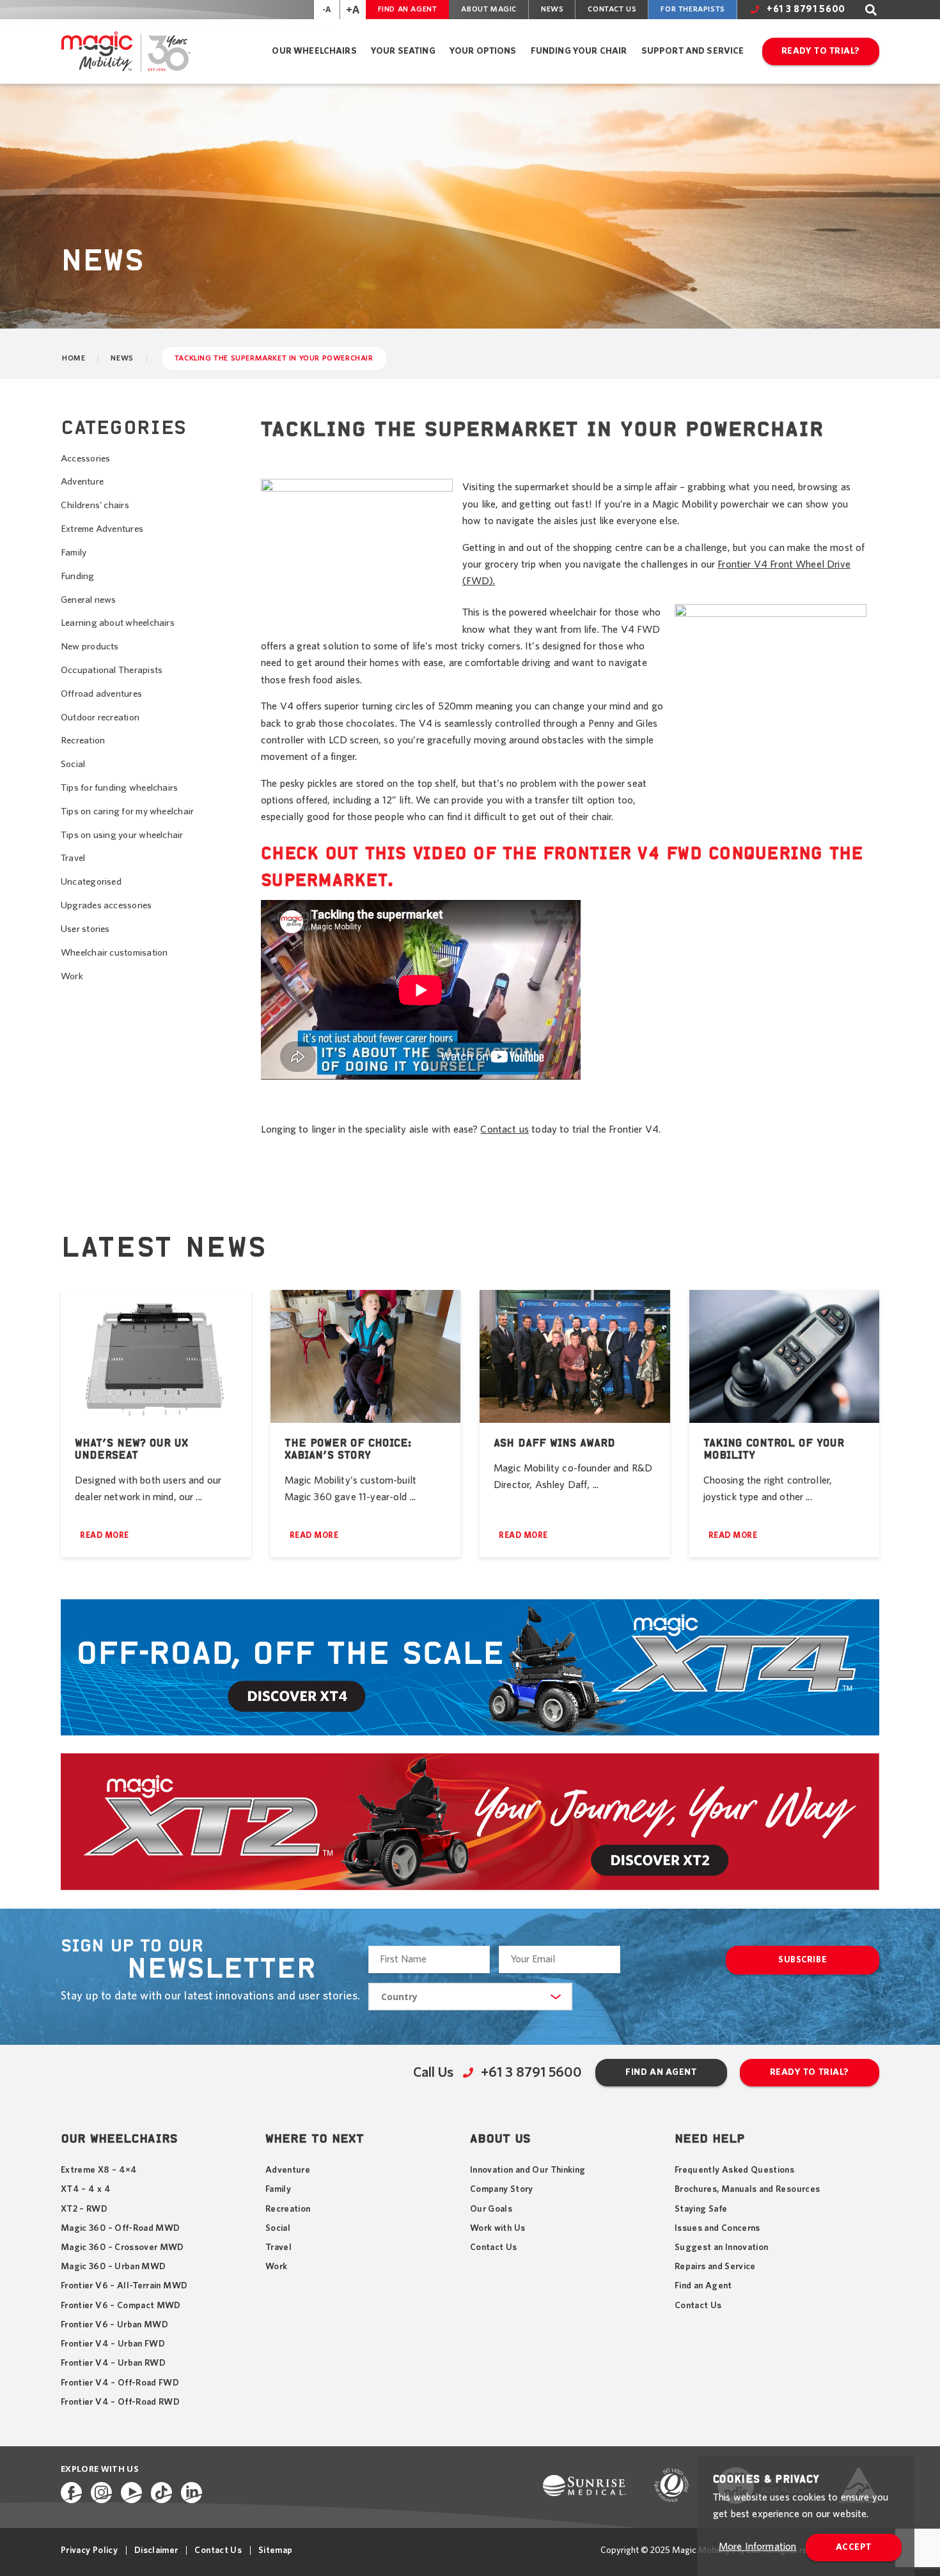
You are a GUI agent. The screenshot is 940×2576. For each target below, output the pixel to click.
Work (72, 976)
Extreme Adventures (102, 529)
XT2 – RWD (84, 2209)
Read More (105, 1536)
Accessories (85, 459)
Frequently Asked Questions (734, 2170)
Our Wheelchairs (314, 51)
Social (73, 764)
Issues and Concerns (717, 2228)
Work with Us (497, 2228)
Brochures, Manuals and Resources (747, 2189)
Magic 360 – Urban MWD (113, 2267)
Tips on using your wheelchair (122, 835)
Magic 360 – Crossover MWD (122, 2247)
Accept (854, 2547)
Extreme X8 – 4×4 (99, 2170)
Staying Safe (701, 2209)
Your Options (483, 51)
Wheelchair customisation (114, 953)
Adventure (82, 482)
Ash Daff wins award (554, 1443)
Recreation (83, 741)
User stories (85, 929)
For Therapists (693, 9)
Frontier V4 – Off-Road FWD (120, 2383)
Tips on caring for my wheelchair (127, 811)
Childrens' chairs (95, 505)
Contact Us (612, 9)
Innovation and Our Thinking (528, 2170)
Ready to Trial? (821, 51)
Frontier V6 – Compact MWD (121, 2306)
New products (90, 647)
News (552, 9)
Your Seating (403, 51)
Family (74, 553)
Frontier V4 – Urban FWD (113, 2344)
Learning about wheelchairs (118, 623)
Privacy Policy (89, 2550)
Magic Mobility (125, 51)
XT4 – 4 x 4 (86, 2189)
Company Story (502, 2189)
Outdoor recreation (100, 718)
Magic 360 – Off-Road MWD (120, 2228)
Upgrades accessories (106, 905)
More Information (758, 2547)
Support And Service (693, 51)
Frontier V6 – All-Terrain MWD (124, 2286)
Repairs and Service (715, 2267)
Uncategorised (91, 882)
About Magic (489, 9)
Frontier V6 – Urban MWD (114, 2325)
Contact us (505, 1129)
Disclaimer (156, 2550)
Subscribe (803, 1960)
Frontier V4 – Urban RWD (113, 2363)
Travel (73, 858)
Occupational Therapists (112, 670)
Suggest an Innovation (721, 2247)
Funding (78, 576)
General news (89, 600)
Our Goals (491, 2209)
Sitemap (275, 2550)
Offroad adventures (101, 694)
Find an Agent (408, 9)
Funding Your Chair (579, 51)
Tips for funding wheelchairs (119, 788)
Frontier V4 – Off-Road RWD (120, 2402)
